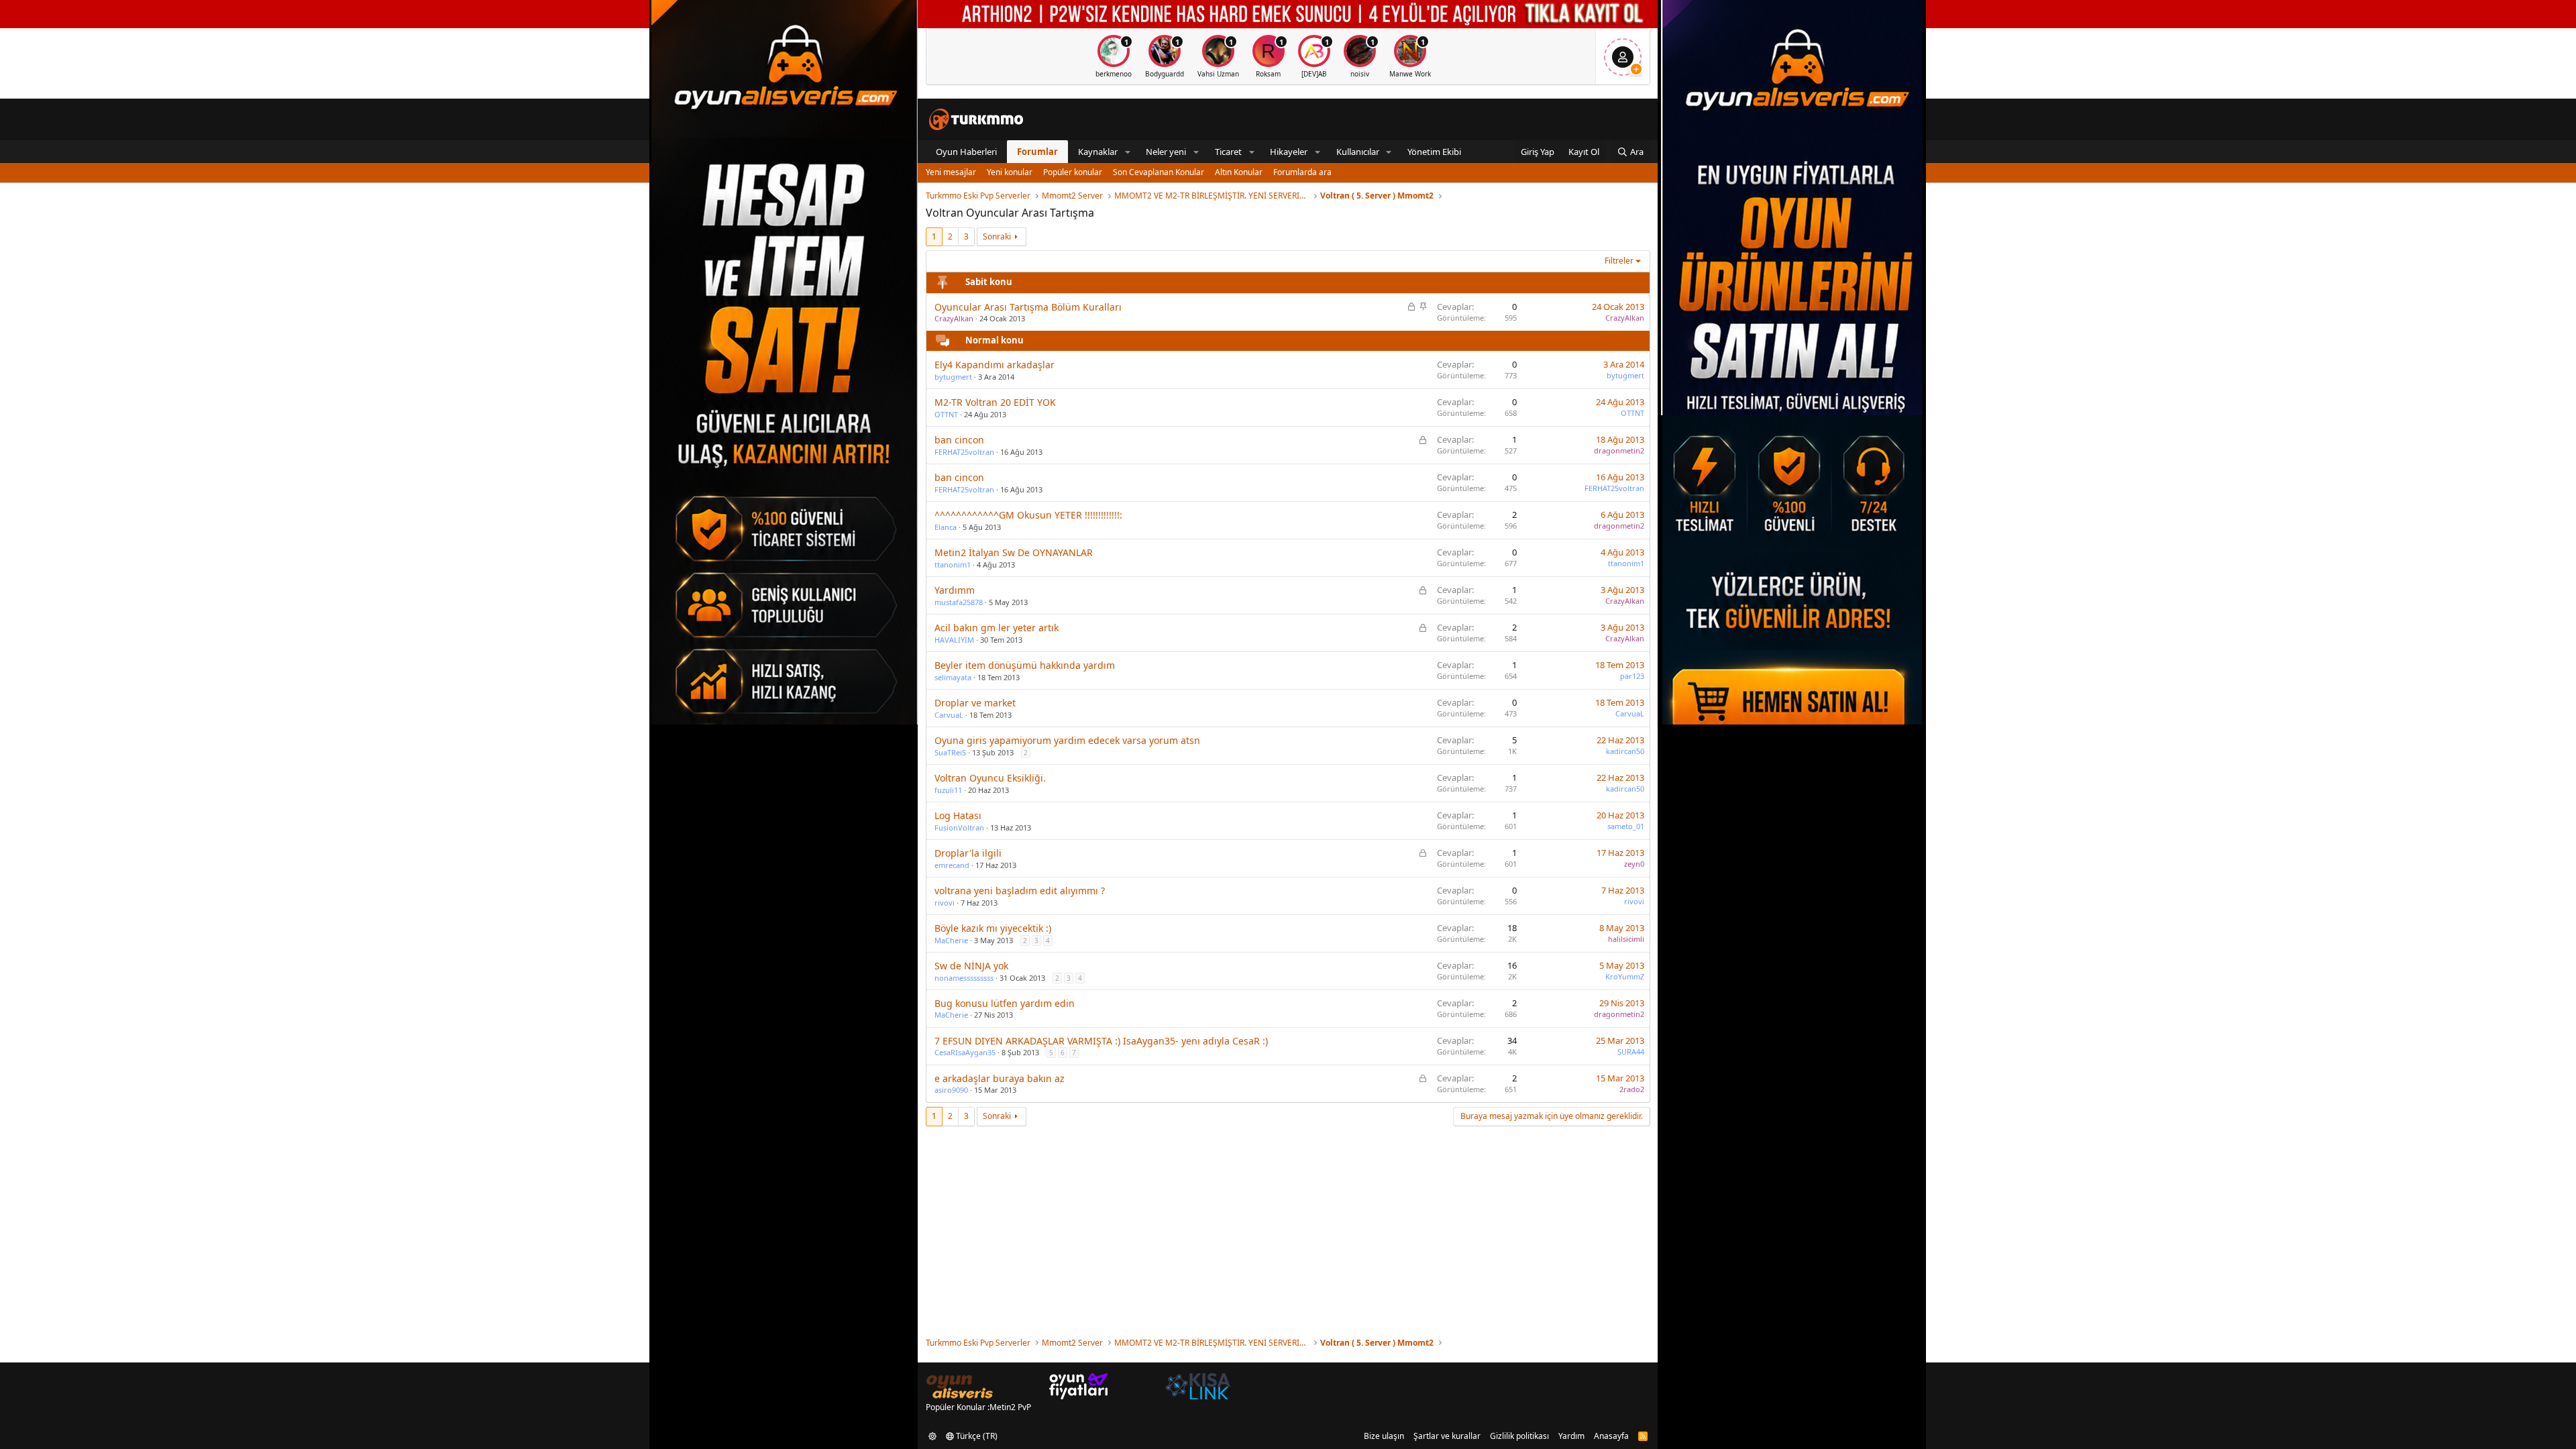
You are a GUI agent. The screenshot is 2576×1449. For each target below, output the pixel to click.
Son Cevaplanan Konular (1159, 172)
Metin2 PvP (1010, 1407)
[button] (1128, 152)
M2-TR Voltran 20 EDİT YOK (995, 402)
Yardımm (955, 590)
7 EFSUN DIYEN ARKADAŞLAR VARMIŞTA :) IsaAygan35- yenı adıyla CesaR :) (1101, 1041)
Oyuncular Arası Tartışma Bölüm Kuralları (1028, 307)
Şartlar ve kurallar (1447, 1436)
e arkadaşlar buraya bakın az (1000, 1078)
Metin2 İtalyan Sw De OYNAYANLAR (1014, 552)
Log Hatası (958, 815)
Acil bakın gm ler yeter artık (997, 628)
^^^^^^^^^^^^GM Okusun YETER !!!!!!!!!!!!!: (1028, 515)
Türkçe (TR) (976, 1436)
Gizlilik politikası (1519, 1436)
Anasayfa (1611, 1436)
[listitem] (1114, 57)
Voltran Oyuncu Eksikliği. (990, 778)
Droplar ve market (975, 703)
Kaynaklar (1098, 152)
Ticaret (1228, 152)
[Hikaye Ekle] (1636, 69)
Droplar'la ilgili (968, 853)
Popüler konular (1073, 172)
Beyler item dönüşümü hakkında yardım (1025, 665)
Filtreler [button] (1619, 261)
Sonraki (997, 236)
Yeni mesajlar (951, 172)
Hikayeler (1289, 152)
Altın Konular (1239, 172)
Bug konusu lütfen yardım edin (1005, 1003)
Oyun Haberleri (966, 152)
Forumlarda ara (1302, 172)
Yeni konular (1010, 172)
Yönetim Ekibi (1434, 152)
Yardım (1571, 1436)
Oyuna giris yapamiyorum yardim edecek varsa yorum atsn (1067, 740)
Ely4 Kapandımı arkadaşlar (995, 365)
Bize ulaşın (1384, 1436)
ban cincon (959, 440)
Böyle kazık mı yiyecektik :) (993, 928)
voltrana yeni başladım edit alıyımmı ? (1020, 891)
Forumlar (1037, 152)
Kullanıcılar (1358, 152)
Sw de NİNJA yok (971, 966)
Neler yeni (1166, 152)
